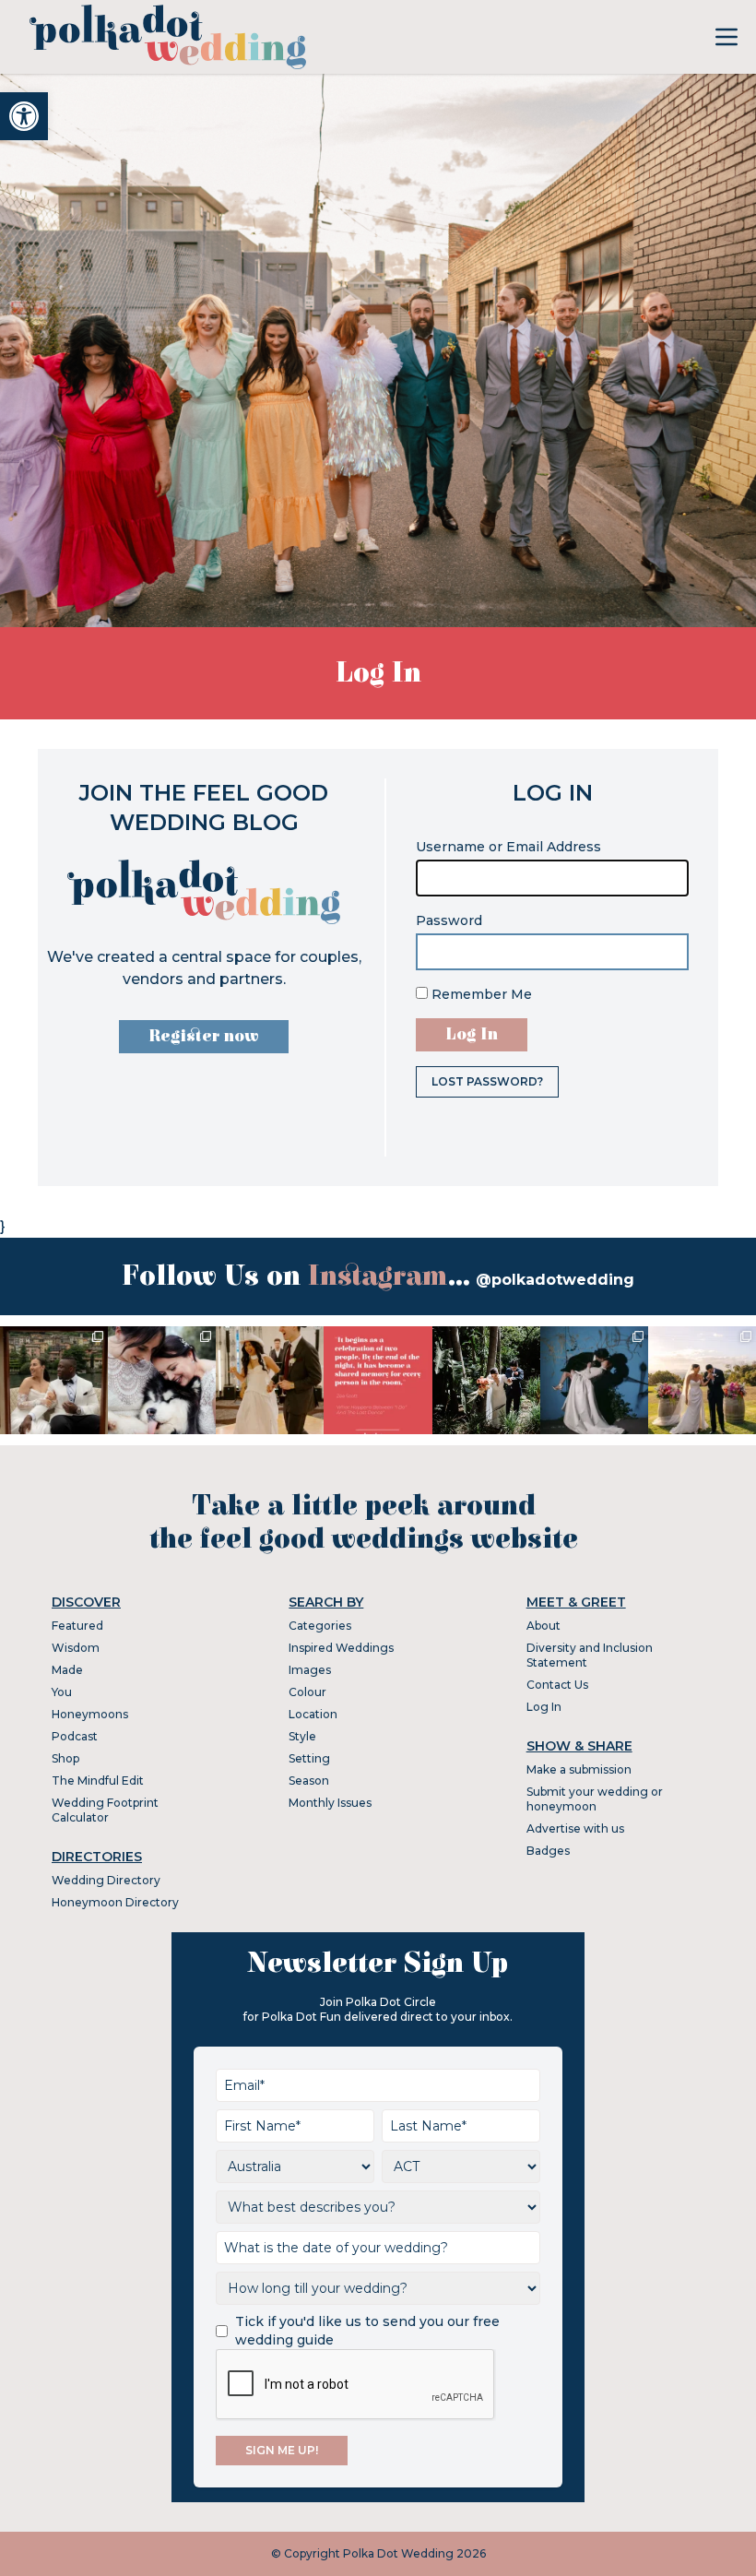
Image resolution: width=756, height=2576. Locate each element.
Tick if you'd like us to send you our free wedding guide (367, 2331)
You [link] (62, 1692)
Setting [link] (309, 1758)
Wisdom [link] (76, 1648)
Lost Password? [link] (487, 1081)
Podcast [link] (75, 1736)
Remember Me (480, 994)
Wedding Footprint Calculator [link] (105, 1810)
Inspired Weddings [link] (341, 1648)
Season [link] (309, 1781)
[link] (24, 116)
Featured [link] (77, 1626)
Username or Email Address (508, 847)
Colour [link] (307, 1692)
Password (449, 920)
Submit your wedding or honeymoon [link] (595, 1799)
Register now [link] (204, 1036)
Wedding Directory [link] (106, 1880)
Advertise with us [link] (575, 1828)
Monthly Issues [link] (330, 1803)
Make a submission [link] (579, 1769)
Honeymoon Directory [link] (115, 1902)
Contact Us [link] (557, 1685)
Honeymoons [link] (90, 1714)
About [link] (543, 1626)
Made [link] (67, 1670)
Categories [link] (320, 1626)
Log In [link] (544, 1707)
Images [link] (310, 1670)
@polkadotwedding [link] (555, 1280)
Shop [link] (65, 1758)
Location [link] (313, 1714)
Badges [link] (548, 1851)
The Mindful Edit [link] (98, 1781)
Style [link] (302, 1736)
